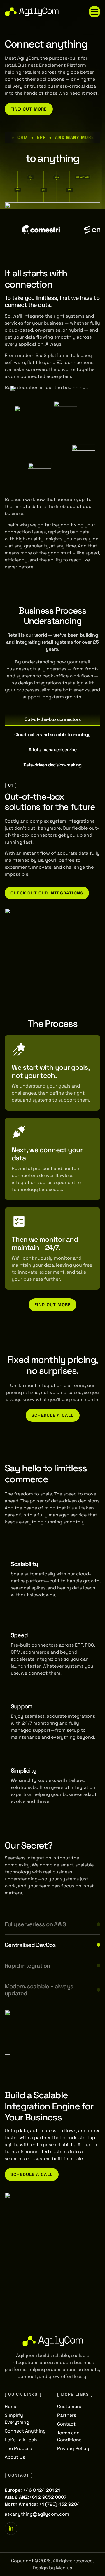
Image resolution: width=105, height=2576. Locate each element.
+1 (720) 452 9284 (60, 2504)
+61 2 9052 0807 (48, 2497)
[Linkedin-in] (11, 2528)
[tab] (52, 720)
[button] (94, 12)
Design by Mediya (52, 2568)
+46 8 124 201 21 (42, 2490)
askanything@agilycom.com (37, 2514)
